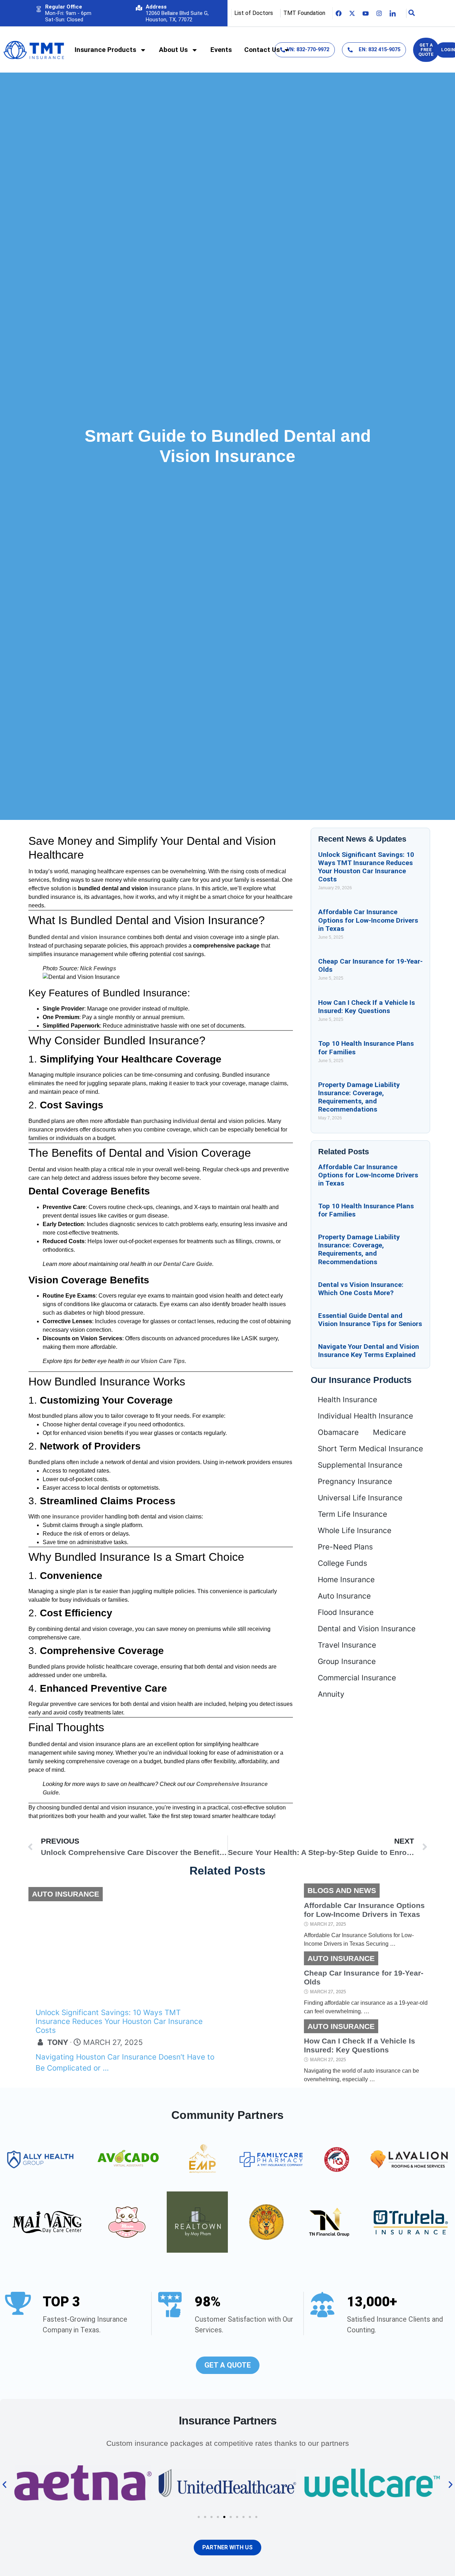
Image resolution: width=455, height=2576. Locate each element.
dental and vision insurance (89, 937)
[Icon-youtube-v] (366, 13)
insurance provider (78, 1517)
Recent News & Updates (362, 839)
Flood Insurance (346, 1612)
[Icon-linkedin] (393, 13)
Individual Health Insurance (365, 1416)
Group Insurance (347, 1661)
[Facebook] (339, 13)
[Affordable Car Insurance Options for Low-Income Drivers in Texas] (265, 1916)
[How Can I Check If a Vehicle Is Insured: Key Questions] (265, 2052)
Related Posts (344, 1152)
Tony (58, 2042)
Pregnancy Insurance (355, 1481)
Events (221, 50)
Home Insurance (346, 1579)
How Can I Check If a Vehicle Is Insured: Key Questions (366, 1007)
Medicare (389, 1432)
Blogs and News (342, 1890)
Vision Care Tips (163, 1361)
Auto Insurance (344, 1596)
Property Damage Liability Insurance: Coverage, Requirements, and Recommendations (359, 1097)
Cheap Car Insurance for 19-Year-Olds (364, 1977)
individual (186, 1121)
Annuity (331, 1694)
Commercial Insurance (357, 1678)
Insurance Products (105, 50)
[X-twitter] (352, 13)
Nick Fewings (98, 968)
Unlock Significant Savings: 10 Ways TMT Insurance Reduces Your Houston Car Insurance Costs (366, 867)
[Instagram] (379, 13)
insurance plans (171, 888)
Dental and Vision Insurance (367, 1629)
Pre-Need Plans (345, 1547)
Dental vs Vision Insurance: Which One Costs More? (361, 1289)
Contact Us (262, 50)
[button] (4, 2485)
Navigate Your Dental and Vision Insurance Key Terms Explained (369, 1351)
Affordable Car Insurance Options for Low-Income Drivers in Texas (368, 920)
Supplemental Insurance (360, 1465)
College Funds (342, 1563)
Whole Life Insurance (355, 1530)
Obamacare (338, 1432)
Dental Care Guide (188, 1264)
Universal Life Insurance (360, 1498)
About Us (173, 50)
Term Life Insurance (352, 1514)
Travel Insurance (347, 1645)
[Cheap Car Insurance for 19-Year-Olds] (265, 1984)
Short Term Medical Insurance (370, 1449)
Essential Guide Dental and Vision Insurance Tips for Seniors (370, 1320)
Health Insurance (347, 1400)
